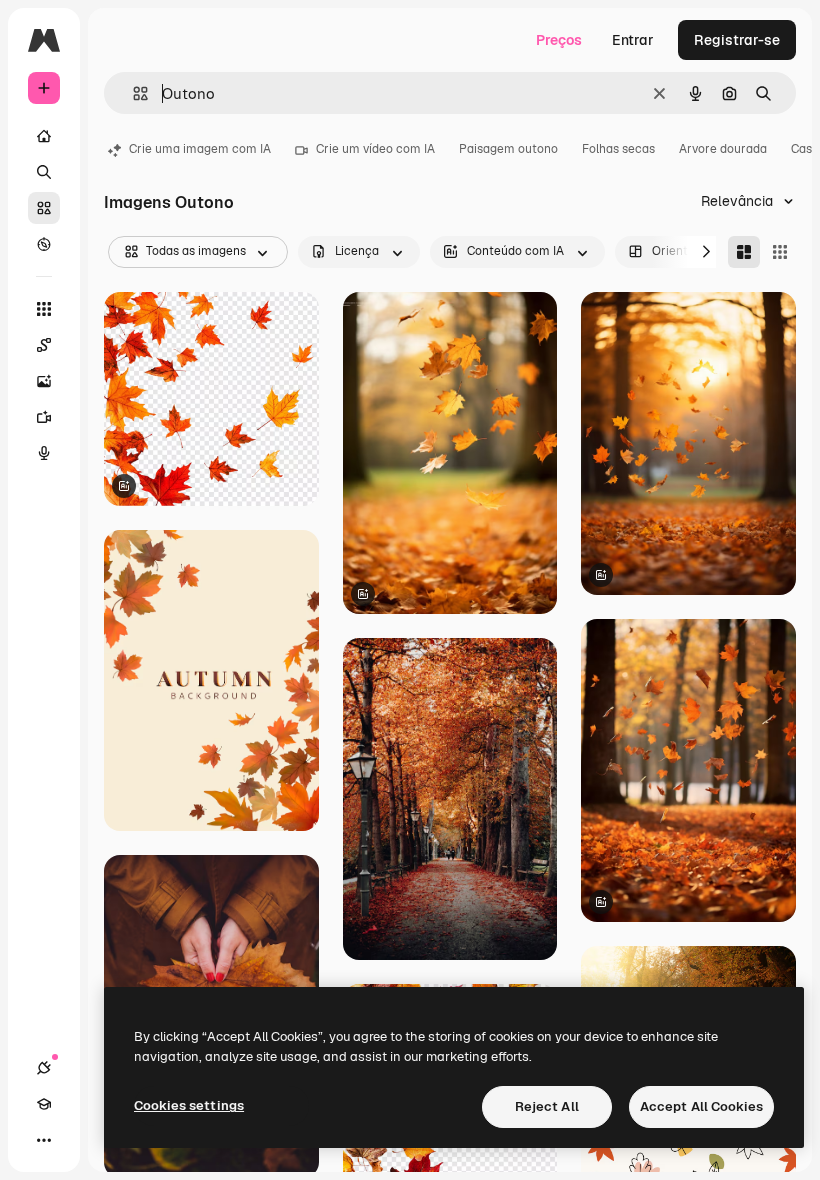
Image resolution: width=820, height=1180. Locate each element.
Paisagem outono (508, 149)
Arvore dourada (723, 149)
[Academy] (44, 1104)
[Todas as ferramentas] (44, 309)
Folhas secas (618, 149)
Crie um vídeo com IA (375, 149)
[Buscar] (44, 172)
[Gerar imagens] (44, 381)
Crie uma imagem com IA (200, 149)
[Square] (780, 252)
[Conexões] (44, 1068)
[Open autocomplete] (132, 93)
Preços (559, 40)
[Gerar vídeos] (44, 417)
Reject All (547, 1106)
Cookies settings (189, 1105)
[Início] (44, 136)
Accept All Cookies (701, 1106)
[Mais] (44, 1140)
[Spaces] (44, 345)
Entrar (633, 40)
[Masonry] (744, 252)
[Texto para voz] (44, 453)
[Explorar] (44, 244)
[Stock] (44, 208)
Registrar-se (737, 40)
